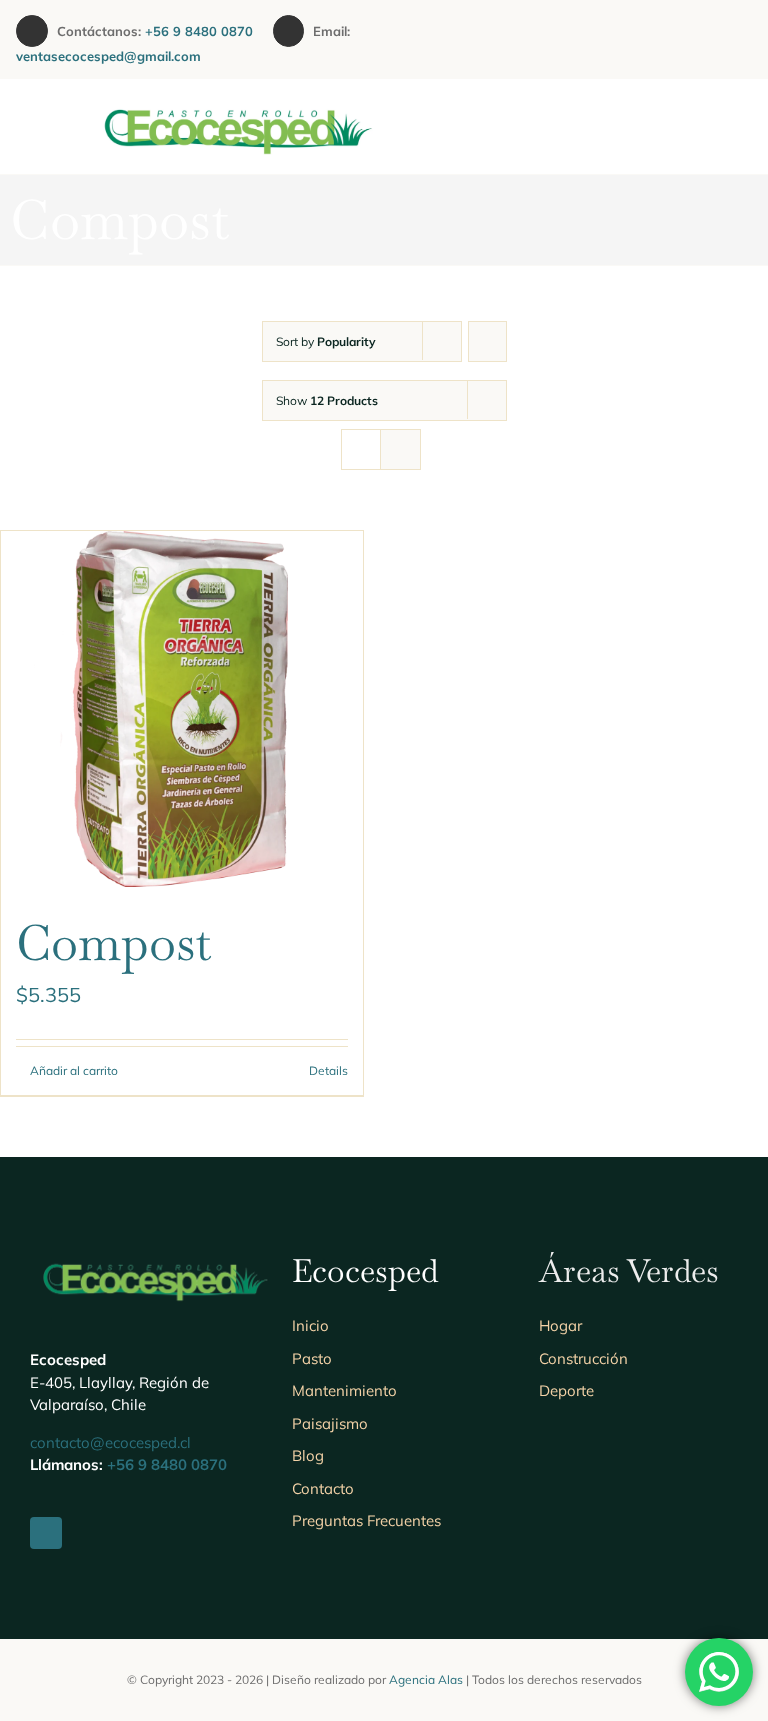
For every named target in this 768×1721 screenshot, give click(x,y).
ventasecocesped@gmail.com (108, 56)
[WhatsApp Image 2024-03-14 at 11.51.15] (236, 98)
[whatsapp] (732, 40)
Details (328, 1070)
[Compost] (182, 709)
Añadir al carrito (74, 1070)
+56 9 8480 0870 (209, 31)
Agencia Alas (426, 1679)
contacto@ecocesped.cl (110, 1442)
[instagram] (668, 40)
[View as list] (400, 449)
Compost (114, 943)
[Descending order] (487, 341)
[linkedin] (700, 40)
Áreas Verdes (629, 1270)
